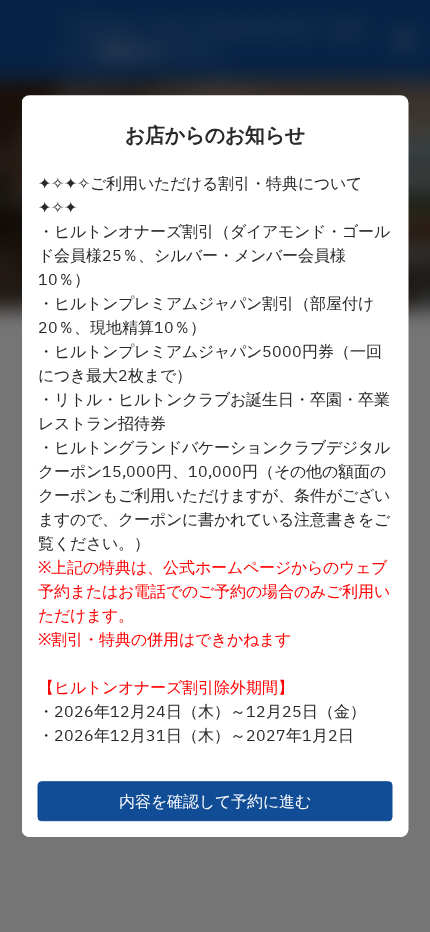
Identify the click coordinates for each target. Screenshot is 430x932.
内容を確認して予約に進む (215, 801)
